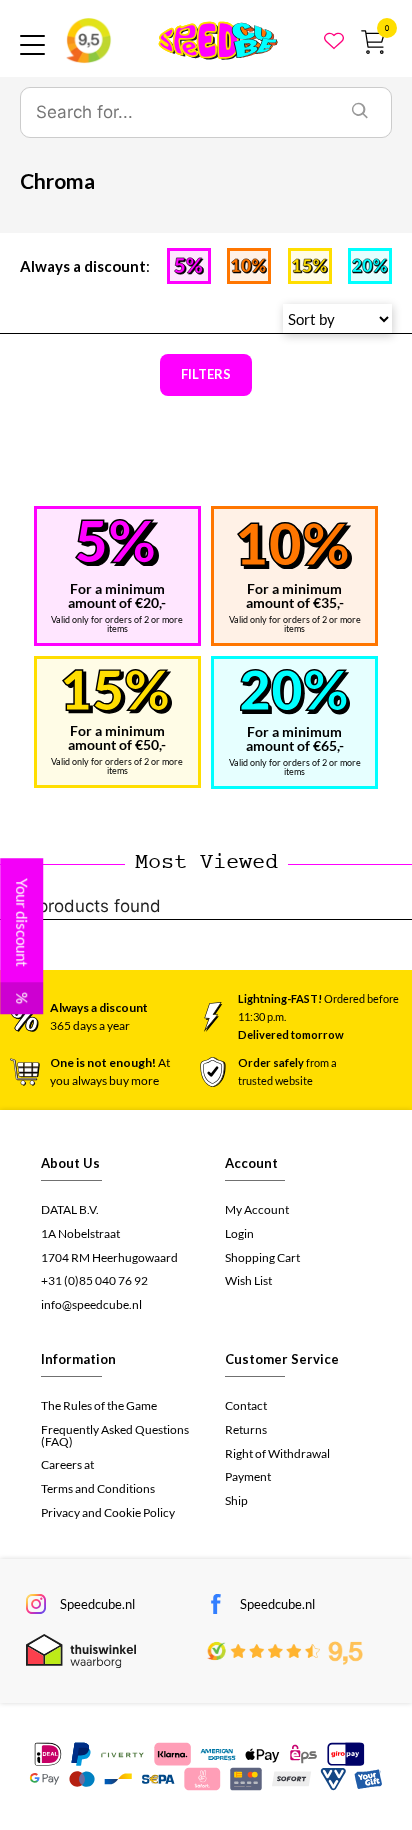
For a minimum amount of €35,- (295, 595)
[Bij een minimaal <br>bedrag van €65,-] (295, 691)
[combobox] (175, 113)
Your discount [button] (22, 941)
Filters (206, 374)
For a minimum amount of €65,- (295, 738)
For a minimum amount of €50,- (117, 737)
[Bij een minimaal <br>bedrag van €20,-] (117, 543)
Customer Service (282, 1359)
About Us (70, 1163)
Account (251, 1163)
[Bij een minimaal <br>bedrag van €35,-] (294, 546)
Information (78, 1359)
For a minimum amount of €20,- (117, 595)
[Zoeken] (360, 113)
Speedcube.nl (97, 1604)
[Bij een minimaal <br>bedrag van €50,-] (117, 691)
